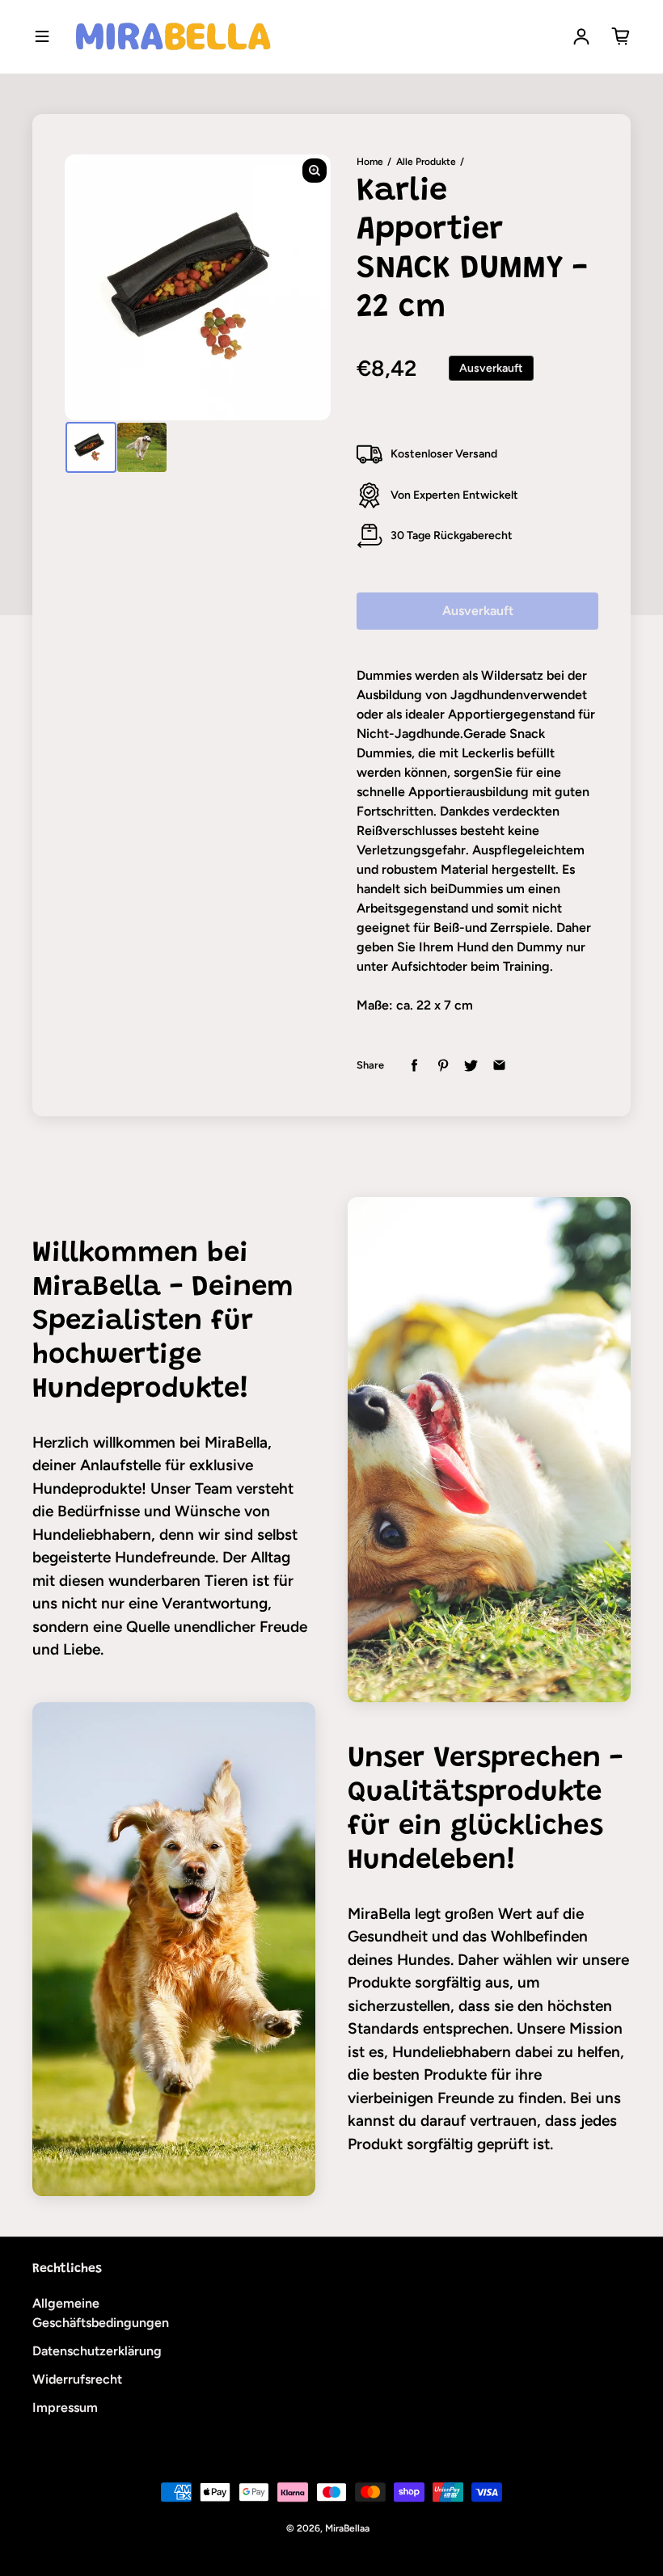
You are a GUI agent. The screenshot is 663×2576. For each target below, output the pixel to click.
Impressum (65, 2407)
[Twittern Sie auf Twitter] (471, 1066)
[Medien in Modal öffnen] (315, 171)
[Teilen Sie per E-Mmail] (499, 1066)
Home (370, 162)
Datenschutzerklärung (97, 2351)
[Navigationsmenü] (42, 36)
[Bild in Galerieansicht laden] (91, 447)
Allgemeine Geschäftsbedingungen (101, 2313)
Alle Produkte (426, 162)
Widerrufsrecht (77, 2379)
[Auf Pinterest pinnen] (443, 1066)
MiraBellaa (347, 2528)
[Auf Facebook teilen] (414, 1066)
